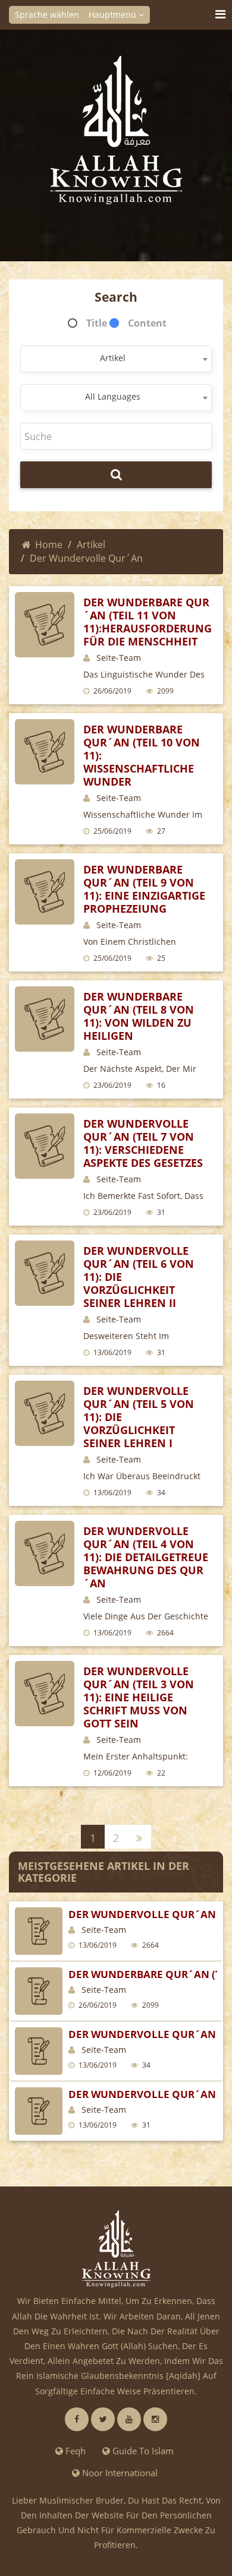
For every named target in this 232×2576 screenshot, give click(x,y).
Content (147, 323)
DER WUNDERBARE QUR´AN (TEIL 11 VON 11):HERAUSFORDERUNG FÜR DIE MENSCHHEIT (148, 622)
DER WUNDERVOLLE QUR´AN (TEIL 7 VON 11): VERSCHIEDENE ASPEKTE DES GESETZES (143, 1143)
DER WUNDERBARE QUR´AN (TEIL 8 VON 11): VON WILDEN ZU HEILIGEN (139, 1016)
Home (49, 545)
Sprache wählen (48, 15)
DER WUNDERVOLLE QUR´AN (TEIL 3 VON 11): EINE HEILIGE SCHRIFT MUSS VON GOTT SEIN (139, 1697)
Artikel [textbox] (113, 358)
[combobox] (116, 359)
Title (97, 323)
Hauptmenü (114, 15)
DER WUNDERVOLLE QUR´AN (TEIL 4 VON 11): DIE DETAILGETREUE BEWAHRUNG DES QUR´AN (146, 1557)
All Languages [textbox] (113, 396)
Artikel (91, 545)
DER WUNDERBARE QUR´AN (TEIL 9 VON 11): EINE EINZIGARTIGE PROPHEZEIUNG (144, 889)
